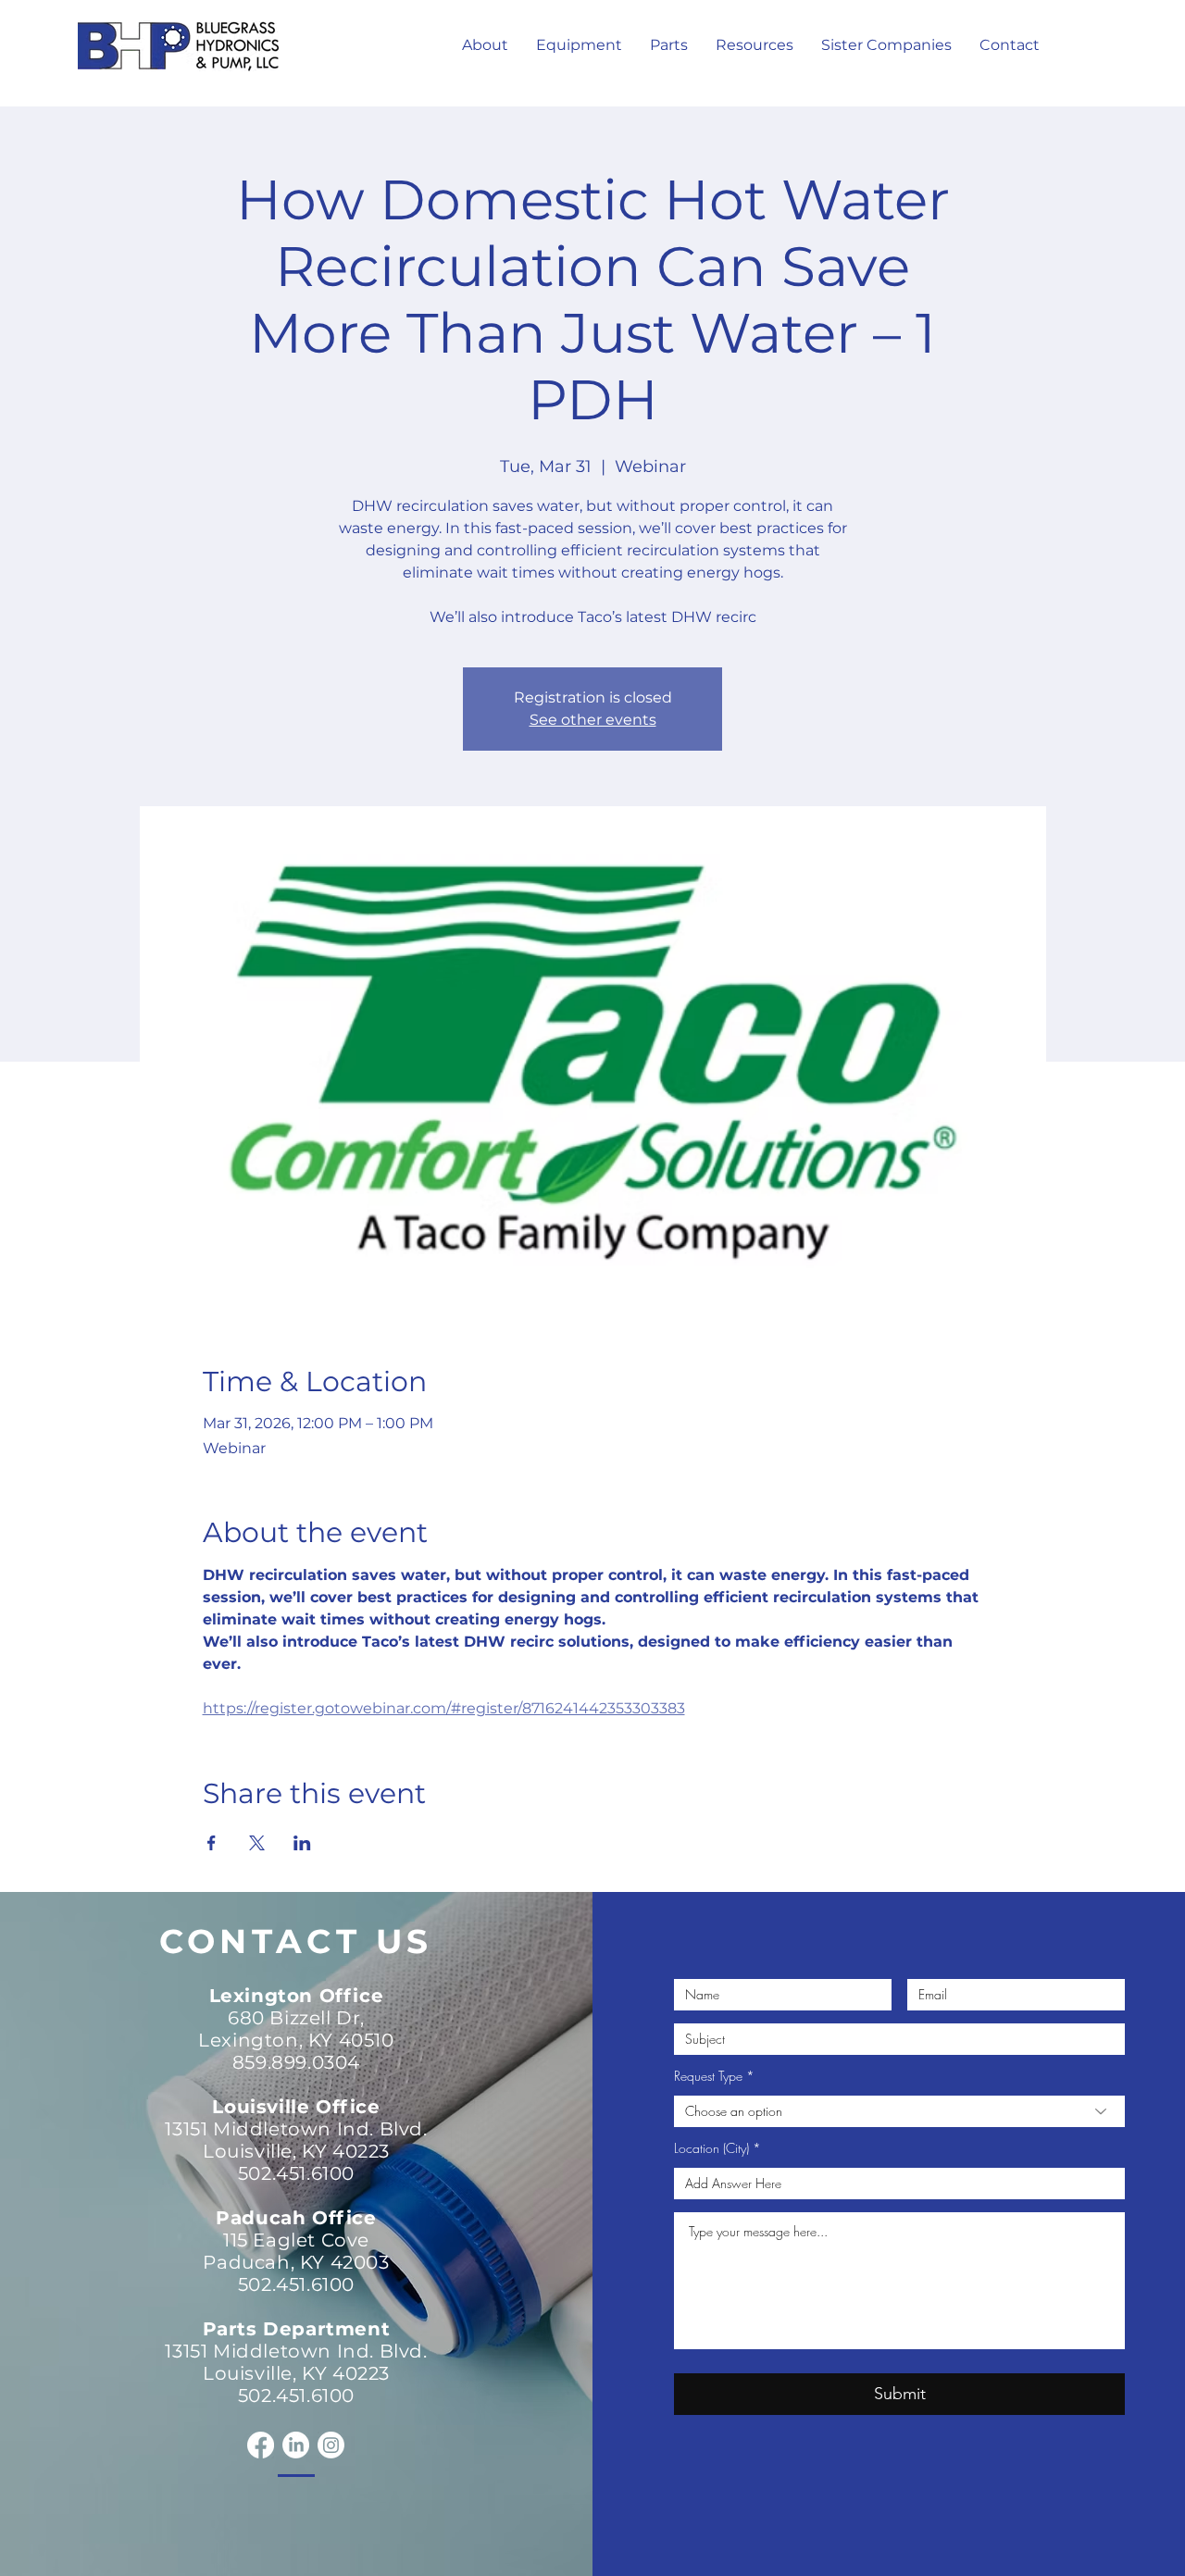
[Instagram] (331, 2445)
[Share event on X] (257, 1843)
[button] (755, 45)
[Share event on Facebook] (212, 1843)
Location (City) (711, 2148)
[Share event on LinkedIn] (302, 1843)
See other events (593, 720)
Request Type (708, 2076)
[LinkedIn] (296, 2445)
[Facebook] (261, 2445)
